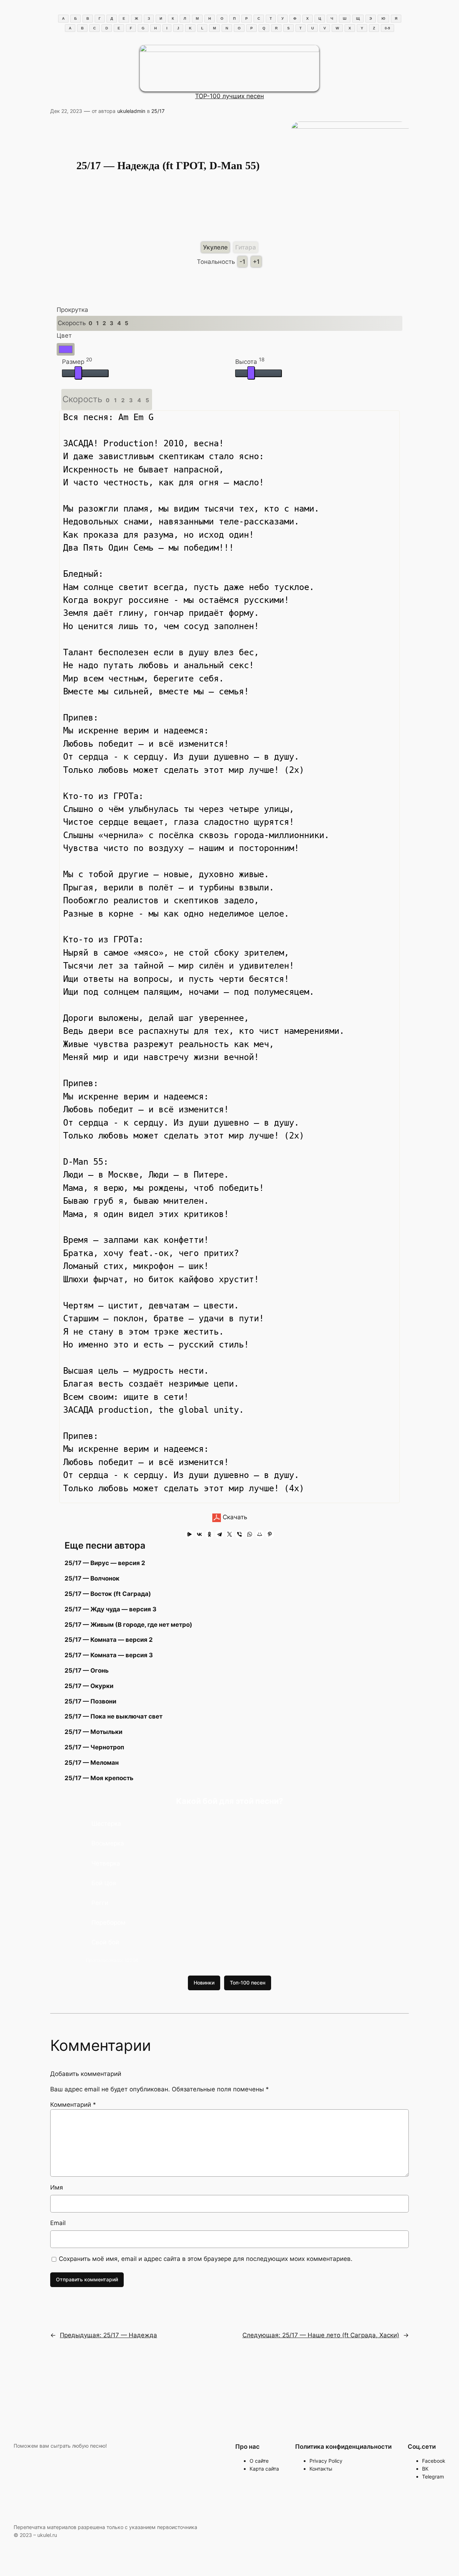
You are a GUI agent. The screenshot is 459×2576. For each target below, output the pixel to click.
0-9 (387, 28)
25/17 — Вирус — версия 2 (105, 1563)
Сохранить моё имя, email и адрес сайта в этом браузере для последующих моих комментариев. (206, 2259)
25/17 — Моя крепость (99, 1778)
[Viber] (240, 1534)
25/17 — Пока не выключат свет (113, 1716)
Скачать (234, 1517)
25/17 (158, 111)
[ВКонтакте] (199, 1534)
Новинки (204, 1983)
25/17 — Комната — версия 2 (109, 1640)
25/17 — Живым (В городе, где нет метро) (128, 1625)
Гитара (246, 247)
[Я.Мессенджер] (189, 1534)
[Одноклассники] (209, 1534)
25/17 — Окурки (89, 1686)
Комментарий (73, 2105)
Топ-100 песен (248, 1983)
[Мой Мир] (260, 1534)
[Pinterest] (270, 1534)
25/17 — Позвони (90, 1701)
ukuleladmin (131, 111)
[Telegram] (219, 1534)
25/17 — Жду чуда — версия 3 (110, 1609)
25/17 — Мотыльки (93, 1732)
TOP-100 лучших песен (229, 96)
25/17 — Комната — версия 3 (109, 1655)
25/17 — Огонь (87, 1670)
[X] (229, 1534)
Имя (57, 2187)
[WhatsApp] (250, 1534)
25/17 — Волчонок (92, 1578)
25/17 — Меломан (92, 1763)
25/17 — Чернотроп (94, 1747)
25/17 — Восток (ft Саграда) (108, 1594)
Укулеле (215, 247)
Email (58, 2223)
